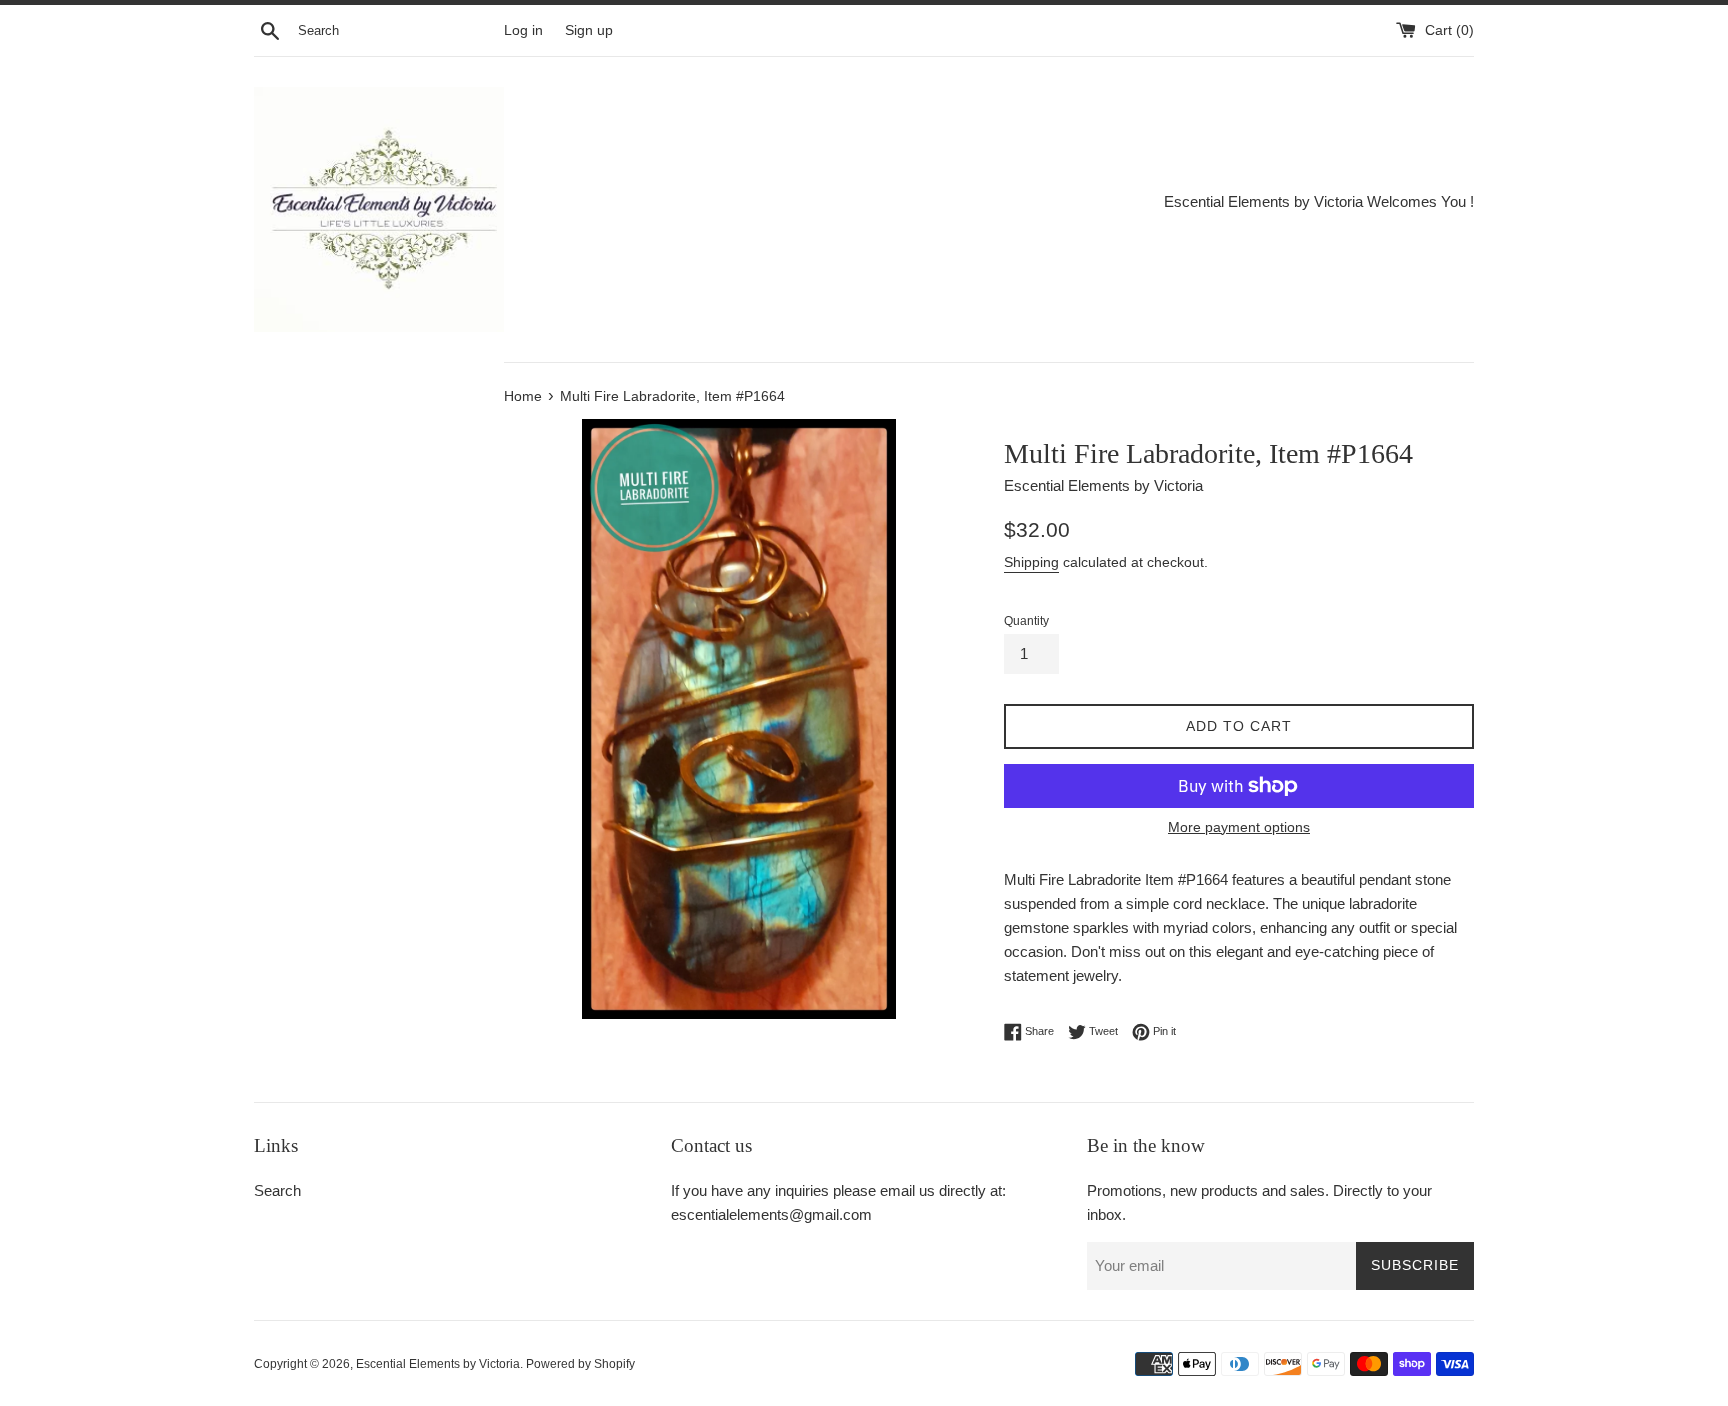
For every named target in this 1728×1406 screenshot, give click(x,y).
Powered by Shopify (580, 1364)
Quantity (1026, 621)
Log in (523, 30)
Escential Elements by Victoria (438, 1364)
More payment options (1239, 827)
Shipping (1031, 562)
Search (277, 1190)
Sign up (589, 30)
